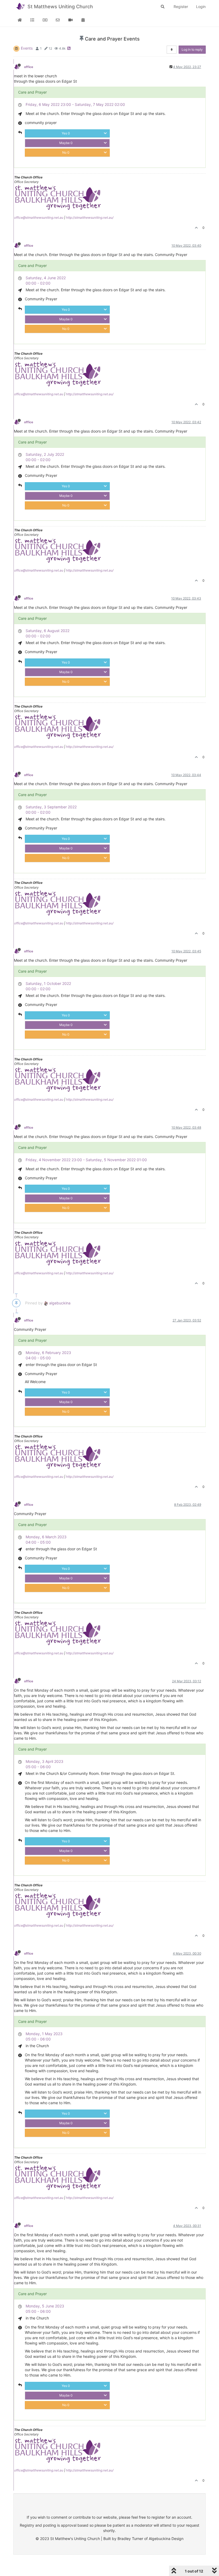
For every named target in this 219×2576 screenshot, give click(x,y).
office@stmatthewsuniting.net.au (39, 217)
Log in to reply (192, 49)
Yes (66, 133)
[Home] (20, 20)
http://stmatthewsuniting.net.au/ (90, 217)
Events (27, 48)
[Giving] (45, 20)
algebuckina (59, 1303)
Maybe (66, 143)
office (29, 67)
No (66, 152)
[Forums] (33, 20)
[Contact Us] (58, 20)
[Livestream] (71, 20)
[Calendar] (83, 20)
